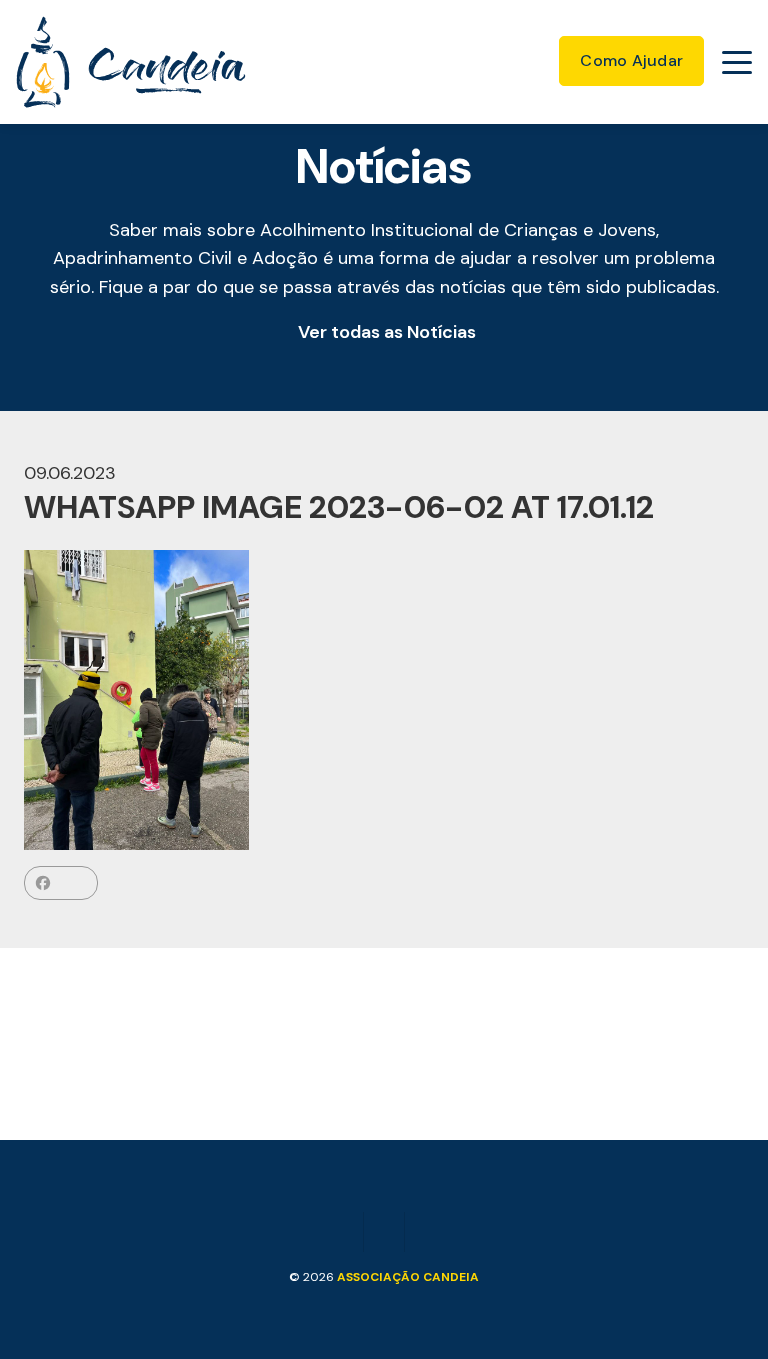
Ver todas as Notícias (387, 332)
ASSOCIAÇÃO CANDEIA (408, 1277)
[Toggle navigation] (737, 62)
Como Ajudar (631, 60)
